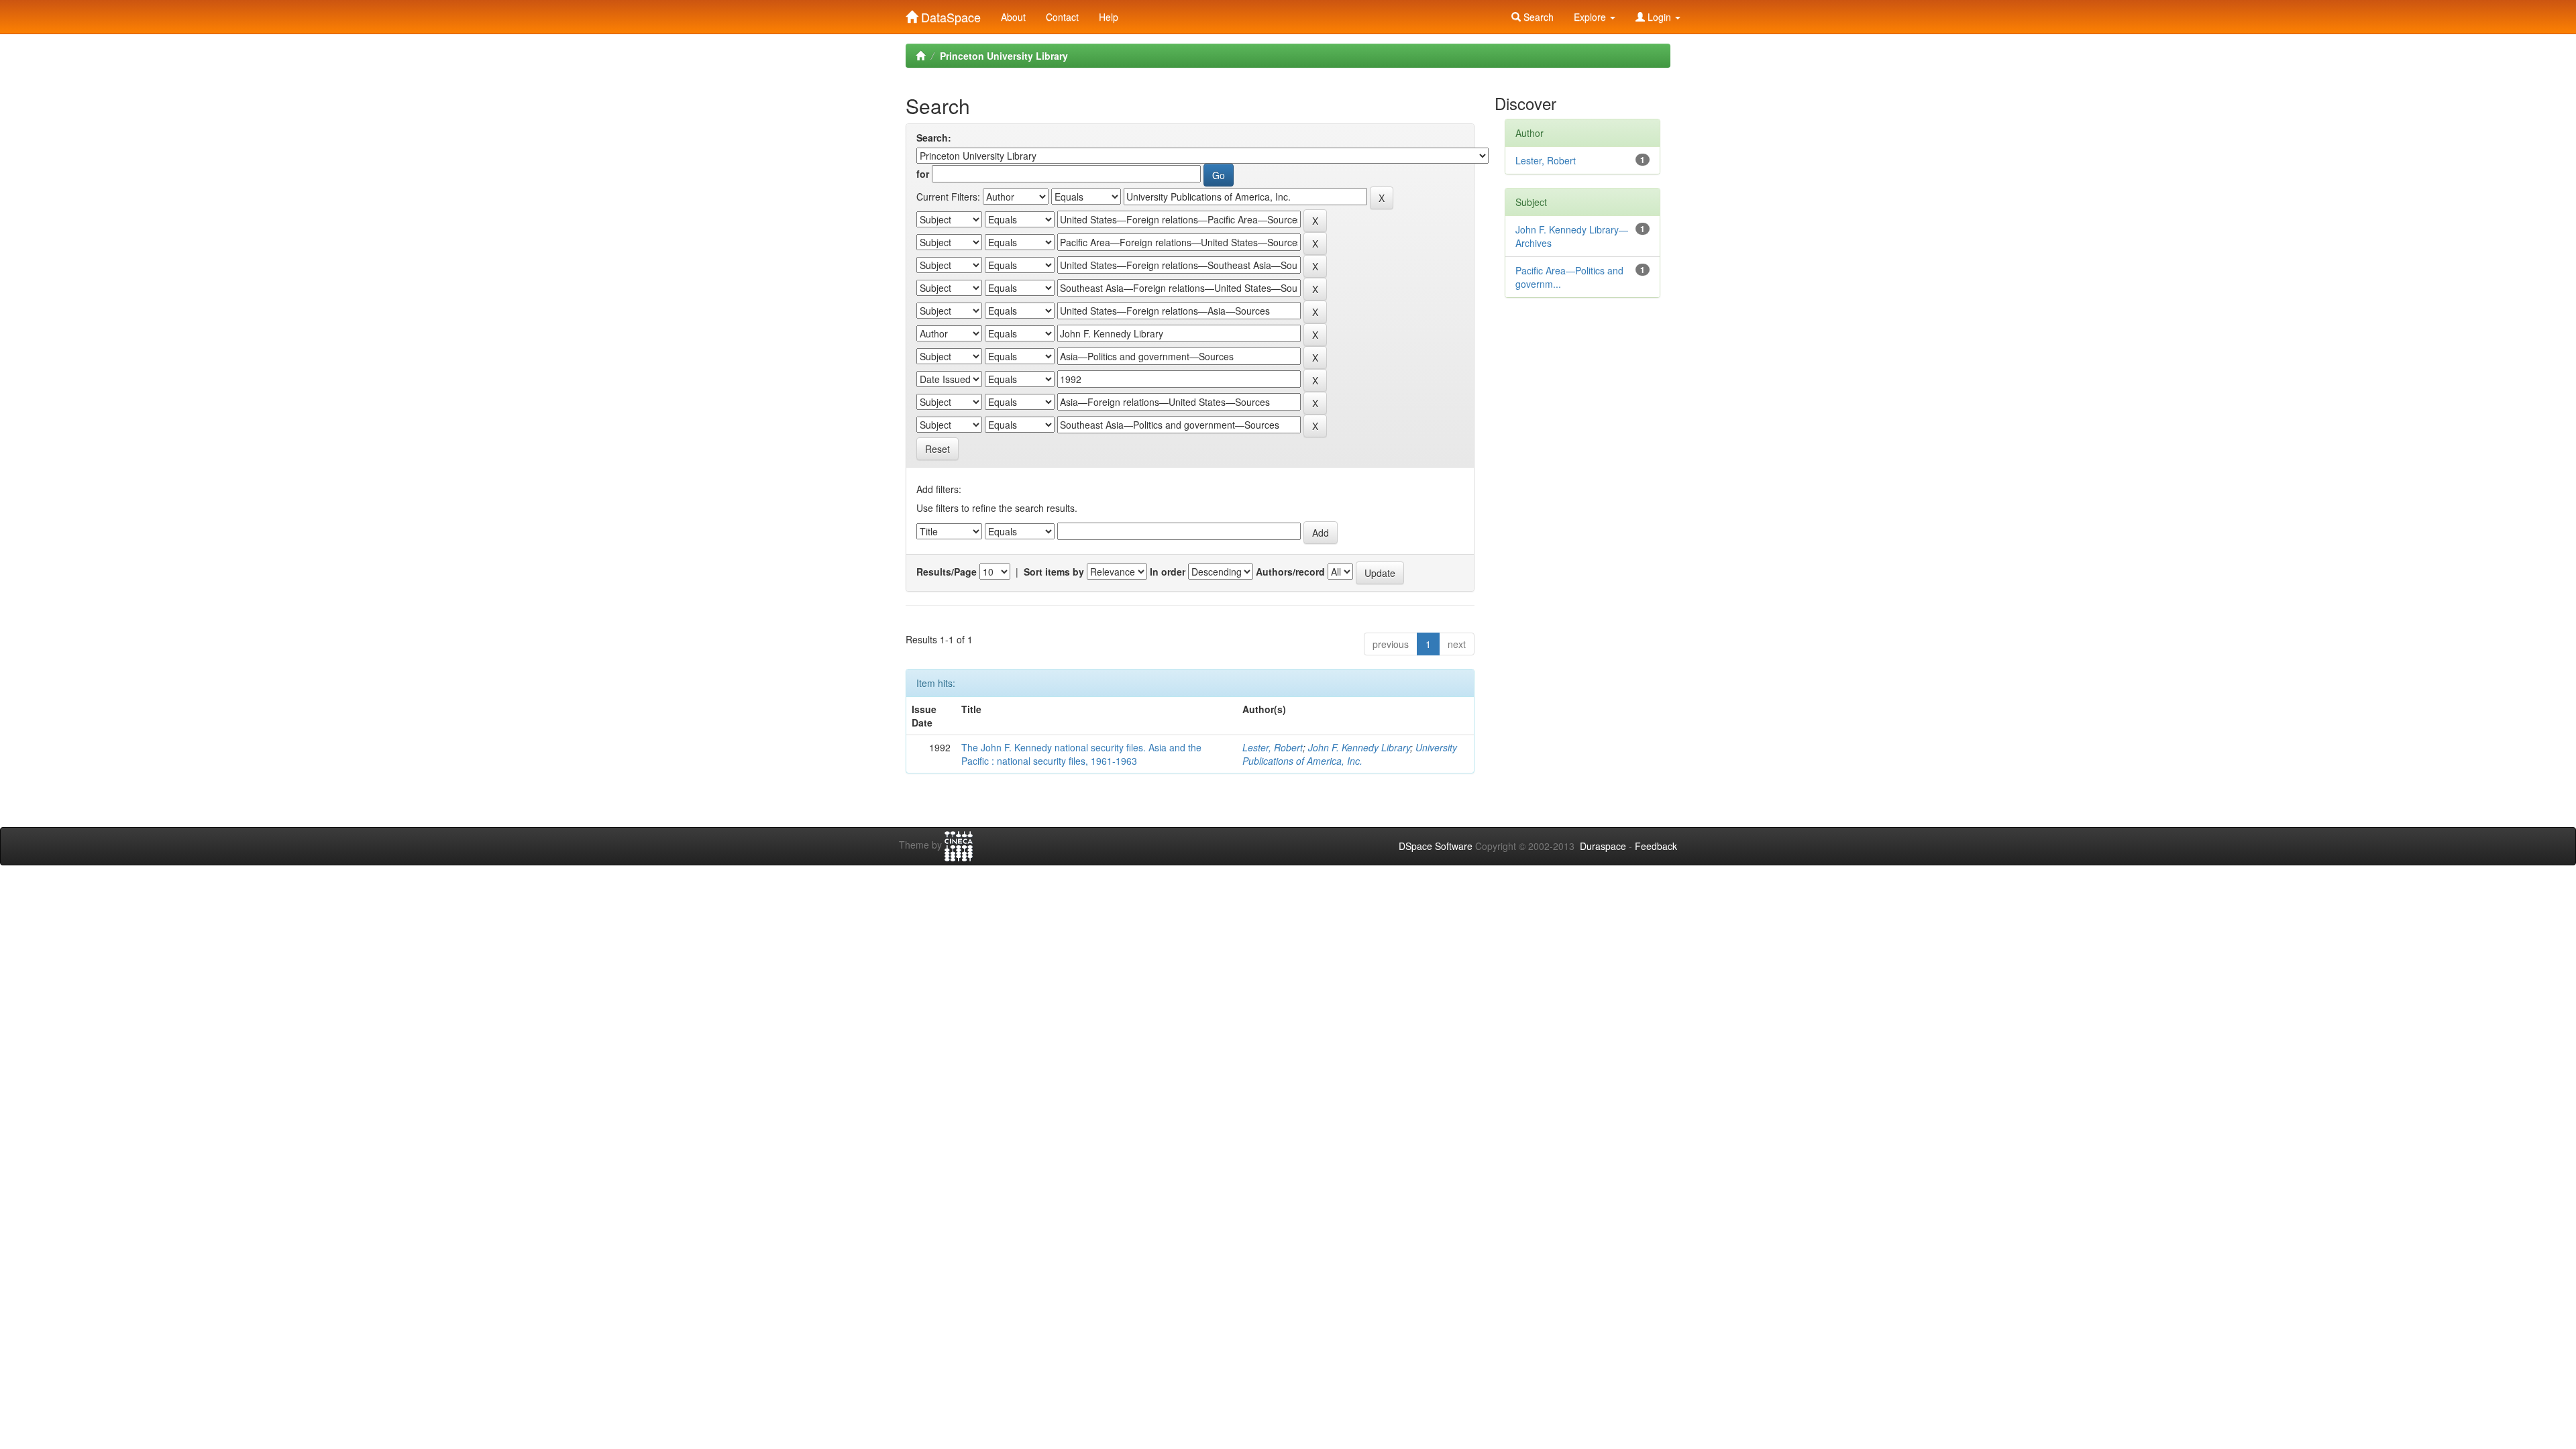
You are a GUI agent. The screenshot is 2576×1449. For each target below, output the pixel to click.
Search (1537, 17)
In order (1168, 572)
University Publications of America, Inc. (1350, 754)
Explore (1591, 17)
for (923, 174)
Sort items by (1054, 572)
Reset (937, 449)
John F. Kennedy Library (1359, 747)
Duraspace (1603, 846)
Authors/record (1290, 572)
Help (1109, 17)
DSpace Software (1436, 846)
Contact (1062, 17)
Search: (934, 138)
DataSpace (949, 14)
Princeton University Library (1004, 56)
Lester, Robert (1273, 747)
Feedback (1656, 846)
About (1013, 17)
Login (1659, 17)
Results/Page (947, 572)
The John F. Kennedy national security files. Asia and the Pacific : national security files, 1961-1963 (1081, 754)
